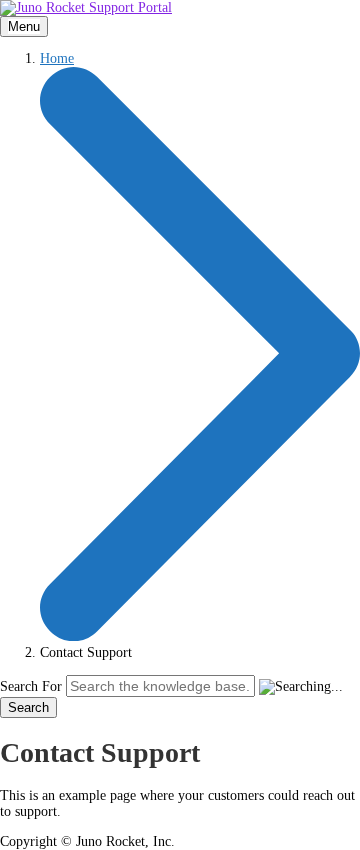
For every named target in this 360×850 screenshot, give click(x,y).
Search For (31, 686)
